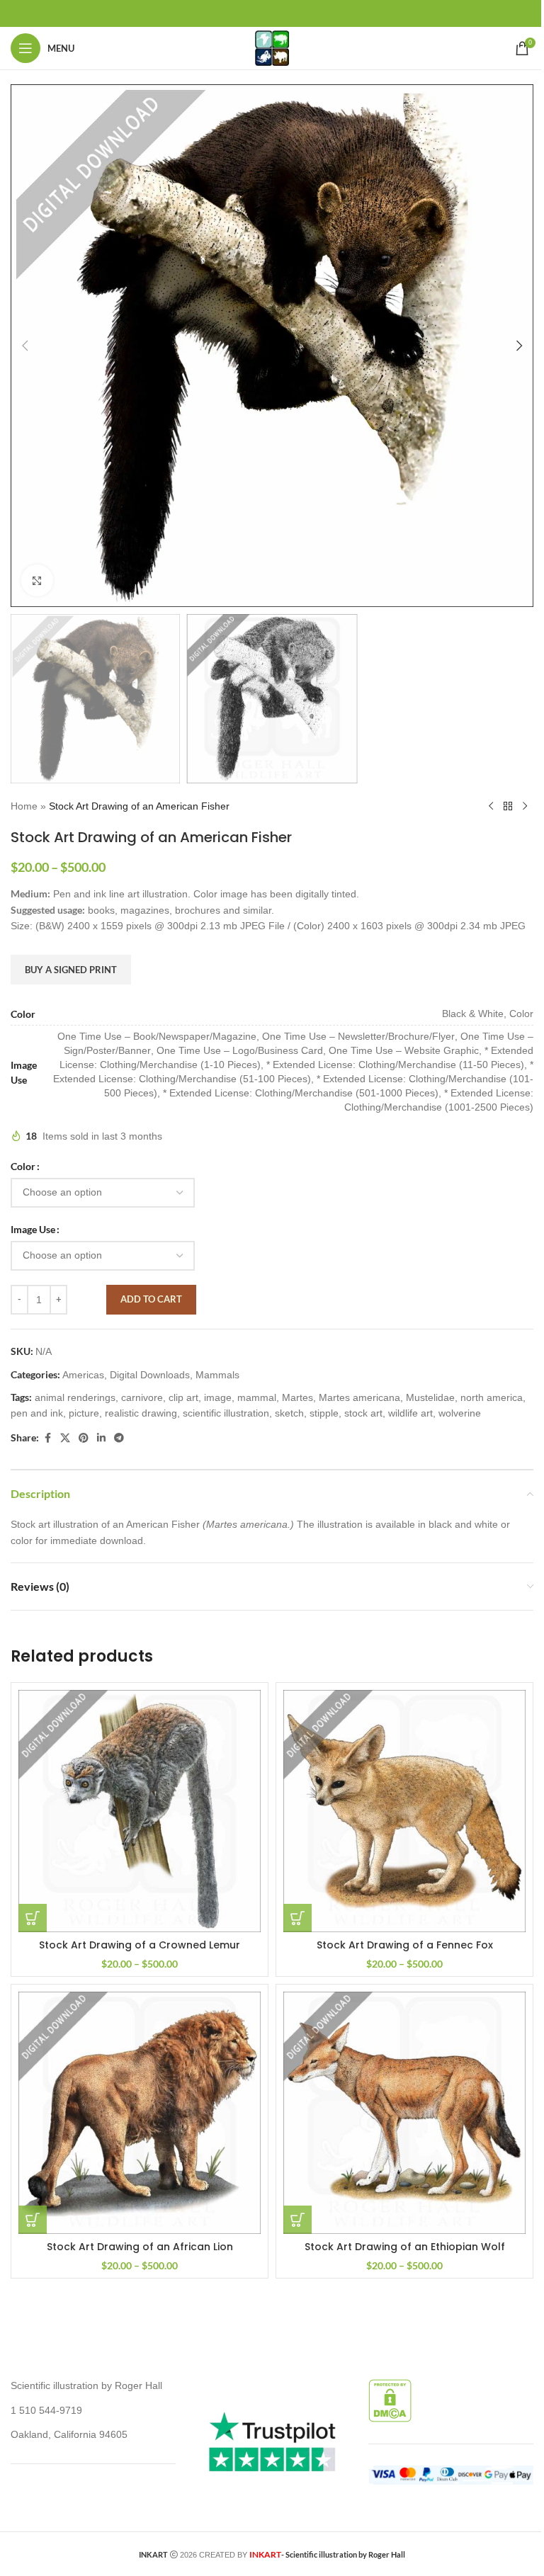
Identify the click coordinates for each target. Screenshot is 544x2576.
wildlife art (410, 1413)
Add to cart (151, 1299)
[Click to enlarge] (37, 580)
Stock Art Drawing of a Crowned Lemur (140, 1945)
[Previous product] (491, 806)
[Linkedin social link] (101, 1438)
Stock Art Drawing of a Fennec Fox (405, 1945)
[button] (25, 346)
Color (23, 1166)
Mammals (217, 1375)
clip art (183, 1397)
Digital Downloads (150, 1375)
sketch (289, 1413)
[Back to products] (508, 806)
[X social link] (65, 1438)
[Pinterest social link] (84, 1438)
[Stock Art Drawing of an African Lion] (140, 2113)
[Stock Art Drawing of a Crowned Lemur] (140, 1811)
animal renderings (75, 1397)
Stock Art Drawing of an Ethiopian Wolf (405, 2247)
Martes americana (359, 1397)
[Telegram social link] (119, 1438)
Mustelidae (430, 1397)
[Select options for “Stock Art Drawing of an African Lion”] (33, 2220)
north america (492, 1397)
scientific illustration (226, 1413)
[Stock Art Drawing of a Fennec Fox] (404, 1811)
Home (24, 806)
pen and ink (37, 1413)
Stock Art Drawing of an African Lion (140, 2247)
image (218, 1397)
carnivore (142, 1397)
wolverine (460, 1413)
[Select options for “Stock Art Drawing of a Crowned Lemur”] (33, 1918)
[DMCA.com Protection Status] (390, 2400)
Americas (83, 1375)
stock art (363, 1413)
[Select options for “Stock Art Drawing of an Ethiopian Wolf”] (297, 2220)
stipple (324, 1413)
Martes (297, 1397)
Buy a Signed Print (71, 970)
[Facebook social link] (47, 1438)
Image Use (33, 1229)
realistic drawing (141, 1413)
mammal (257, 1397)
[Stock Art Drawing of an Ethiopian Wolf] (404, 2113)
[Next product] (525, 806)
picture (84, 1413)
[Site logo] (272, 47)
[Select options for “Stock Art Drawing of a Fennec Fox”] (297, 1918)
